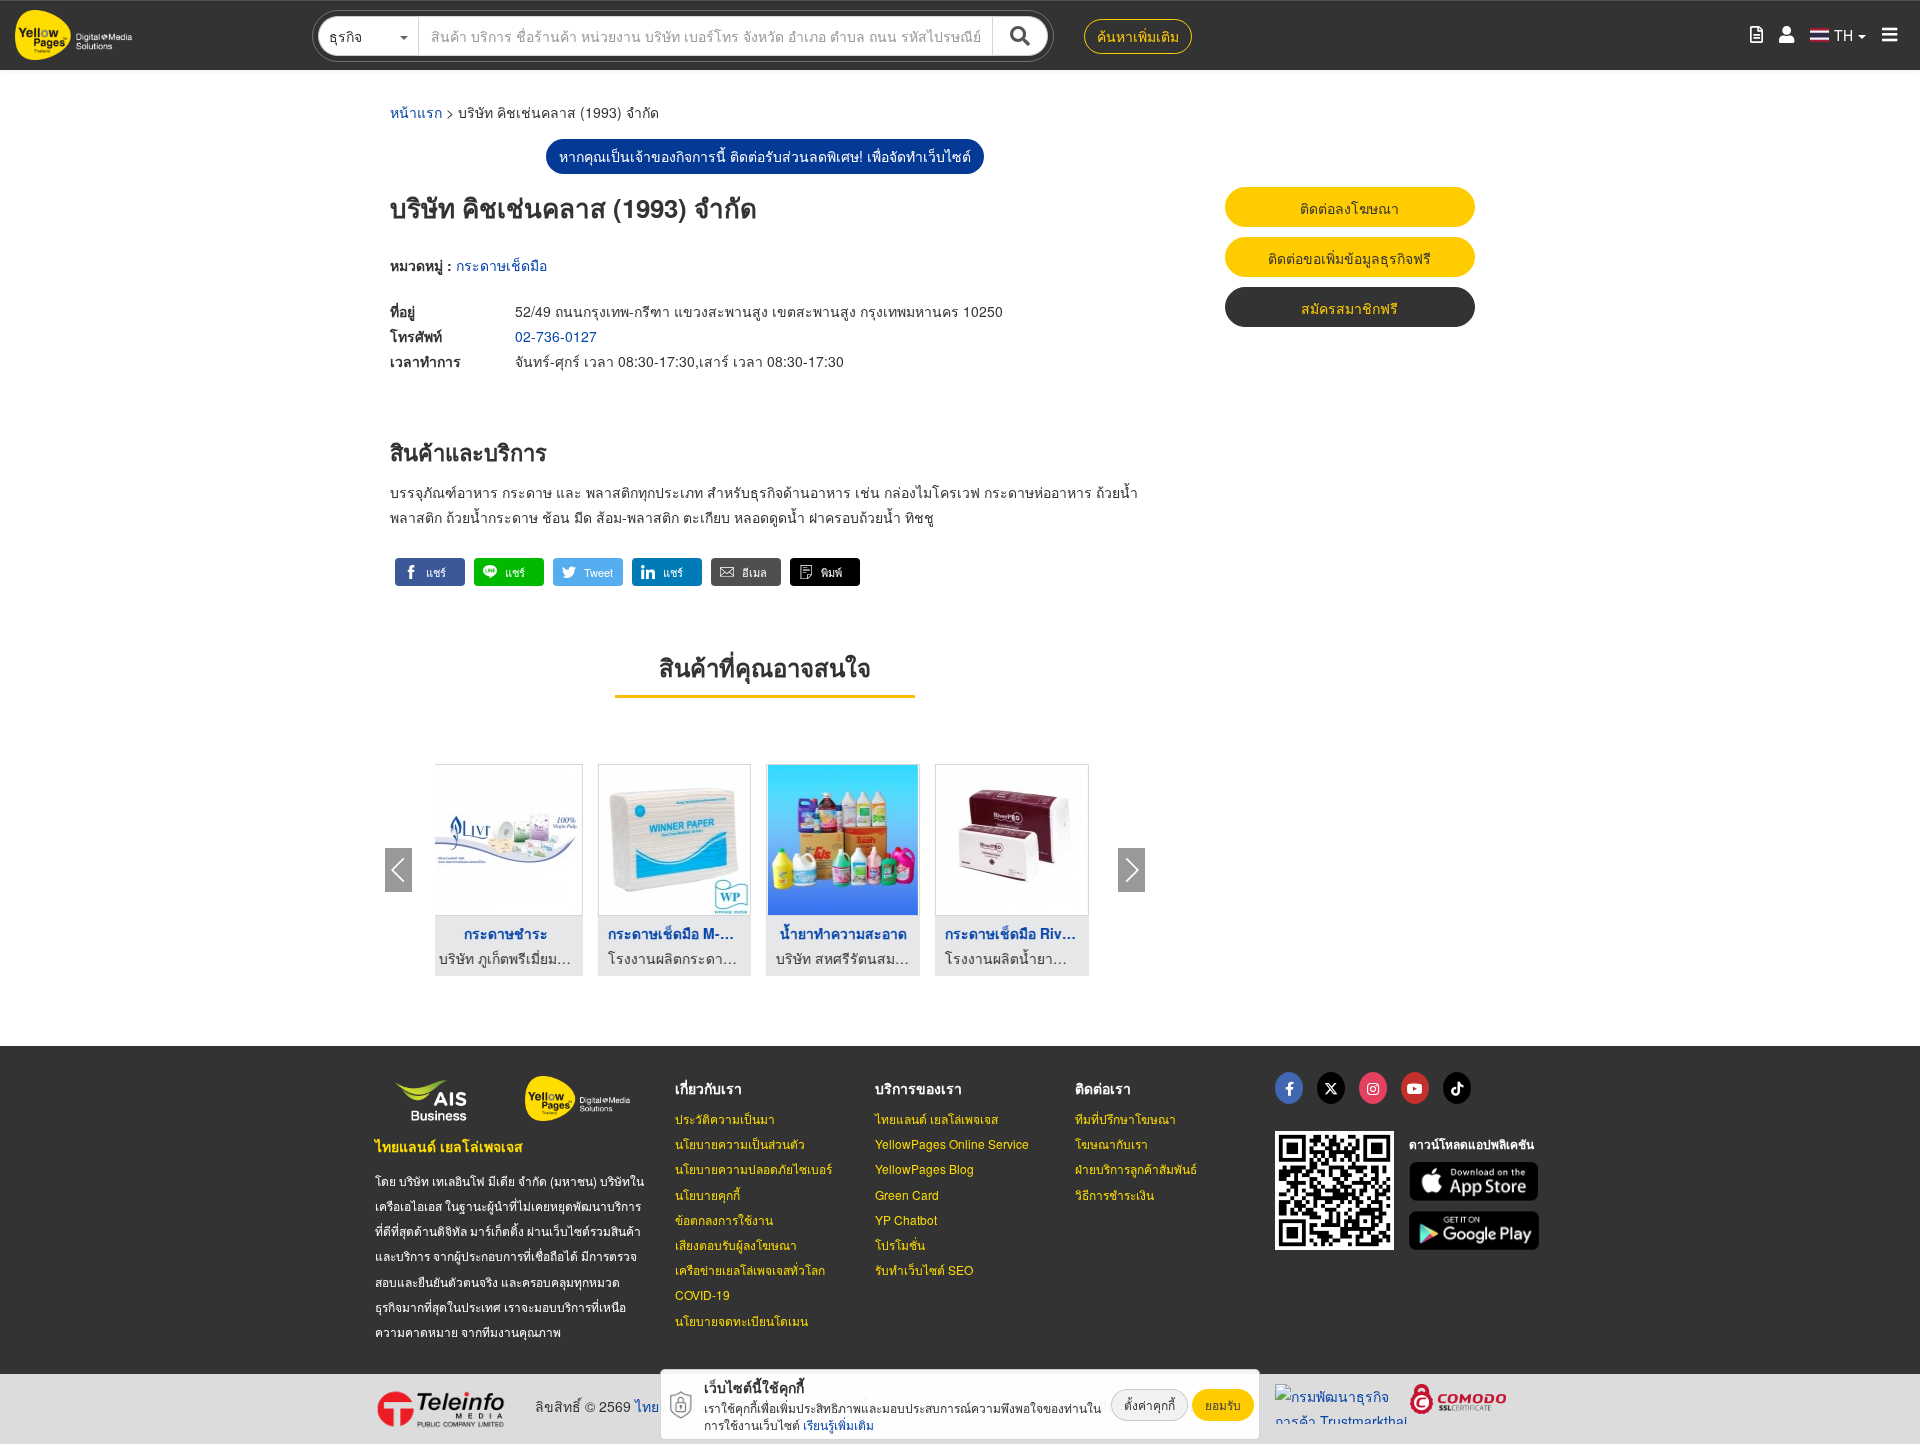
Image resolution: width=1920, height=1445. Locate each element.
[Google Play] (1477, 1230)
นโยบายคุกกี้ (707, 1194)
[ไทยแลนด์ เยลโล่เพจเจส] (1331, 1088)
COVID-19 (702, 1294)
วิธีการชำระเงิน (1114, 1194)
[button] (430, 572)
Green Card (907, 1194)
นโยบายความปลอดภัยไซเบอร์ (753, 1168)
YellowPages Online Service (952, 1143)
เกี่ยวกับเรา (708, 1088)
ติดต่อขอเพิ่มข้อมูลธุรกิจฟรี (1349, 258)
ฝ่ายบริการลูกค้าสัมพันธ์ (1136, 1168)
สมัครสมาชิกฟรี (1349, 308)
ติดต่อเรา (1103, 1088)
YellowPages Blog (924, 1168)
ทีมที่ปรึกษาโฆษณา (1125, 1118)
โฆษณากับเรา (1111, 1143)
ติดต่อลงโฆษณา (1349, 208)
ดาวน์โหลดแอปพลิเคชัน (1471, 1144)
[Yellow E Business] (1289, 1088)
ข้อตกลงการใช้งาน (724, 1219)
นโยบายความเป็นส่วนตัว (740, 1143)
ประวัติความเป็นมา (725, 1118)
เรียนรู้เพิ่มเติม (838, 1424)
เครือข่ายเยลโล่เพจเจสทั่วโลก (750, 1269)
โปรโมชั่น (900, 1244)
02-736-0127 (556, 336)
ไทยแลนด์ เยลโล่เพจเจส (449, 1146)
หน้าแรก (416, 112)
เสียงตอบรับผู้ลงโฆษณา (736, 1244)
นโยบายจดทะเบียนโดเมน (741, 1320)
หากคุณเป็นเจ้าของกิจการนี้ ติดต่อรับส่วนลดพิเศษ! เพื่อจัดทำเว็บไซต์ (765, 156)
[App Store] (1477, 1181)
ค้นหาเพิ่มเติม (1138, 36)
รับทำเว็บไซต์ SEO (924, 1269)
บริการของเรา (918, 1088)
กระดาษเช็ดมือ (501, 265)
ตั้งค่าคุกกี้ (1149, 1404)
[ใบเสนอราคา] (1756, 35)
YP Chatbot (906, 1219)
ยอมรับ (1223, 1404)
